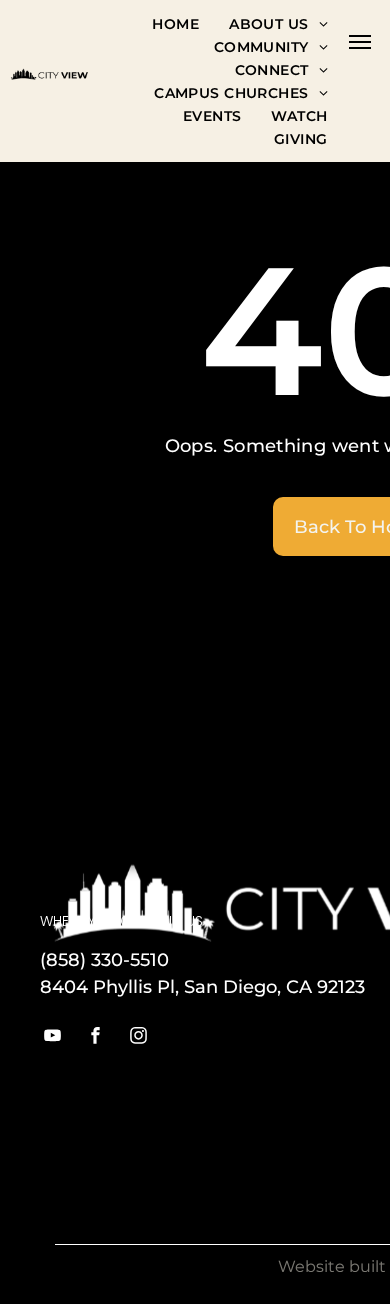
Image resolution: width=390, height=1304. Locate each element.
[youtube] (53, 1037)
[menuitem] (175, 23)
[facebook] (96, 1037)
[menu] (360, 42)
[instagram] (139, 1037)
